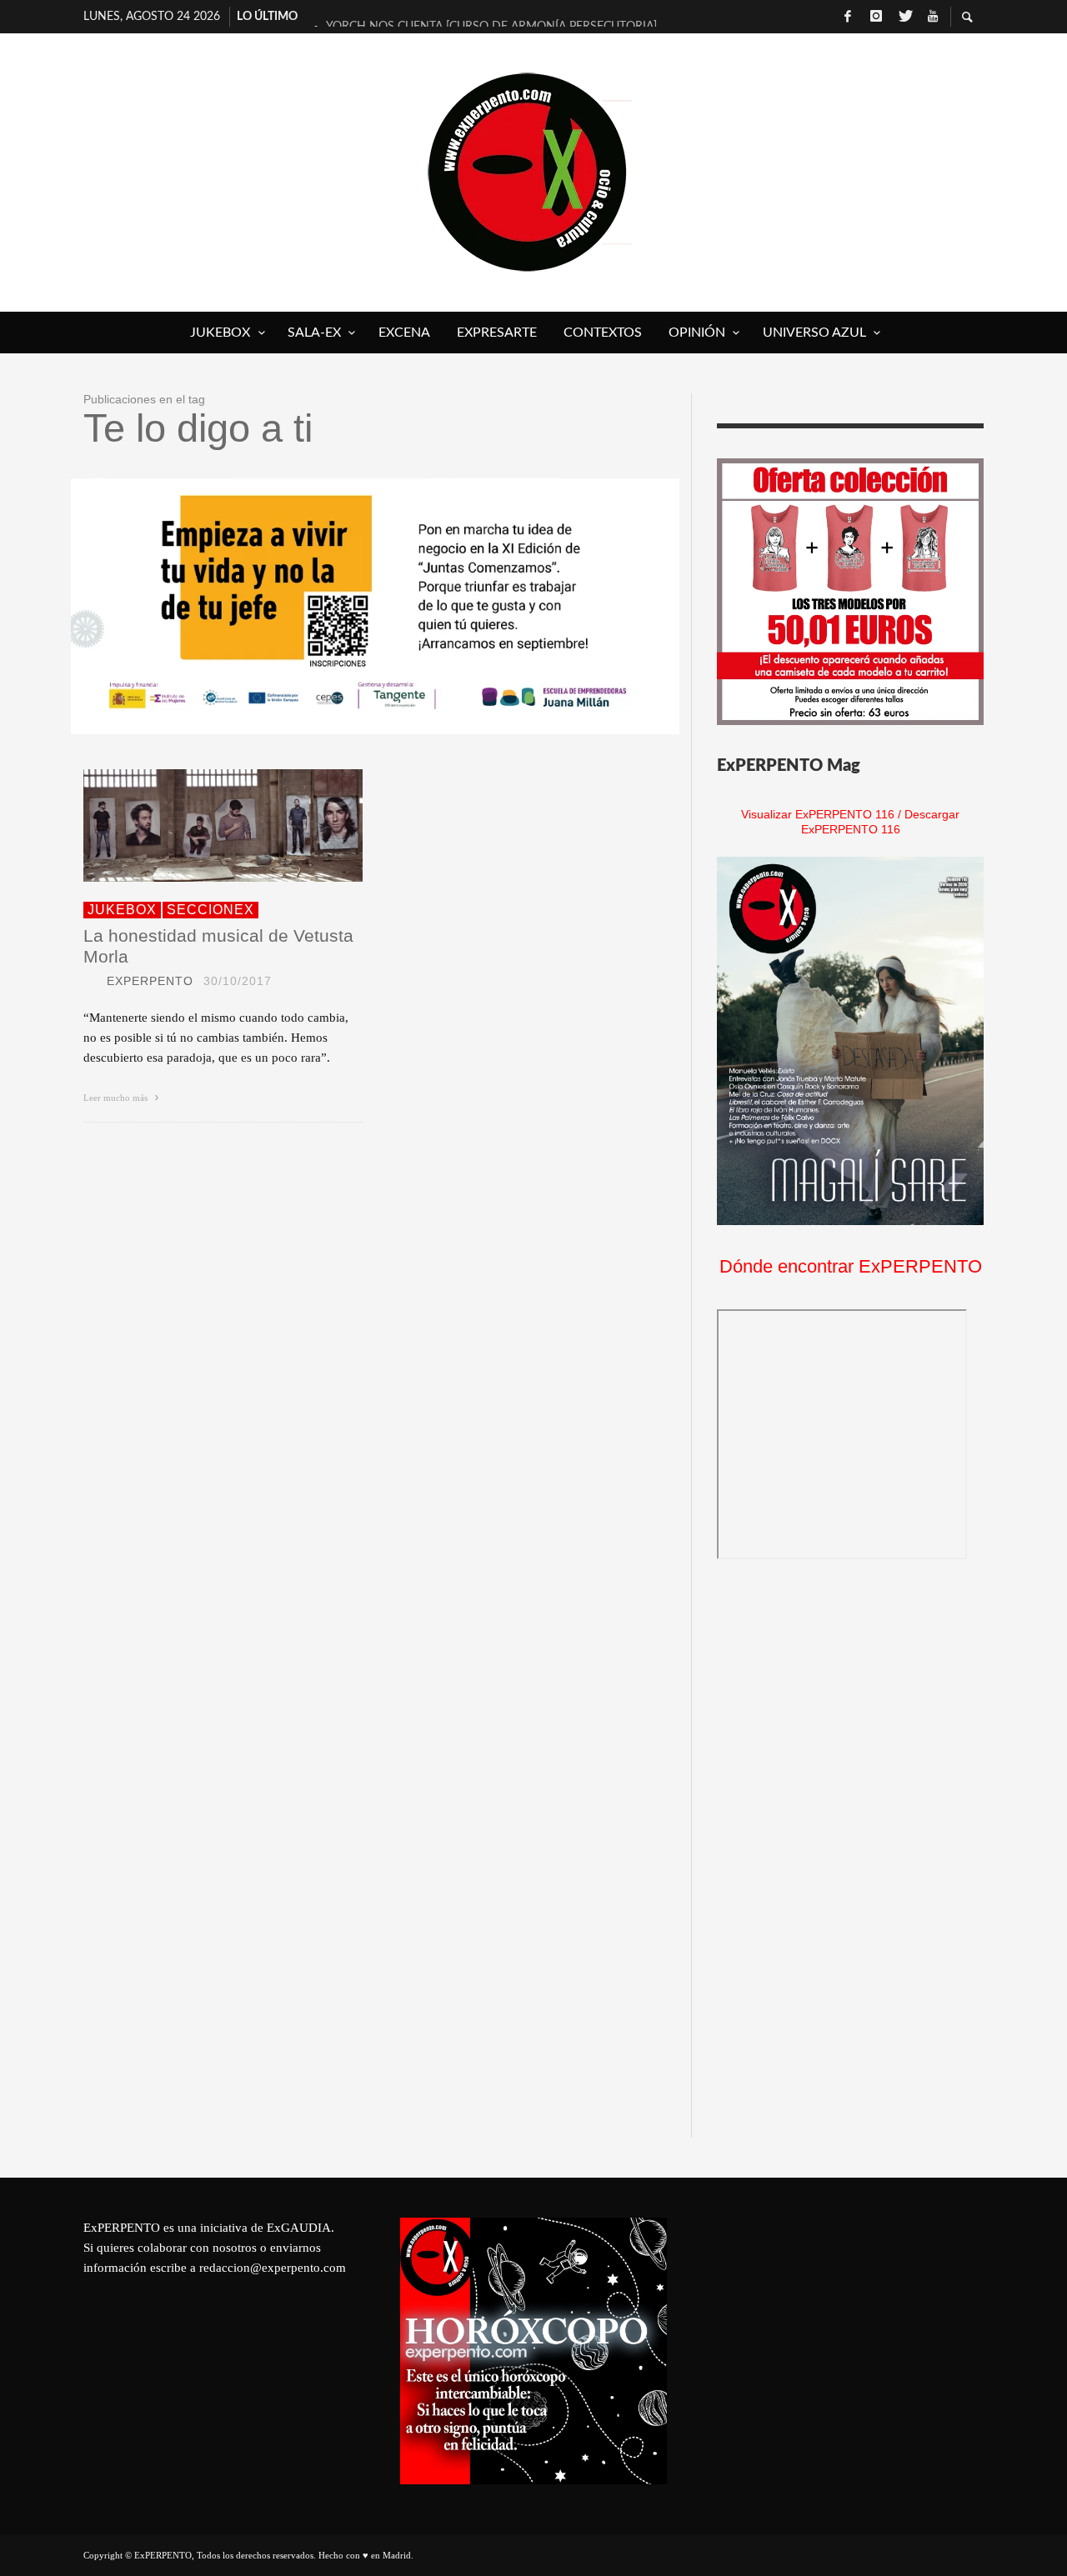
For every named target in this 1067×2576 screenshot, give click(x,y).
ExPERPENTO (150, 981)
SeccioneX (210, 910)
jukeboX (122, 910)
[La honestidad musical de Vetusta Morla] (197, 825)
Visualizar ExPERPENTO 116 (818, 814)
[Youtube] (933, 17)
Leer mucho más (117, 1098)
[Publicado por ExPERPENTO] (90, 981)
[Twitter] (904, 17)
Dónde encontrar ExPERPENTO (851, 1266)
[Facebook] (848, 17)
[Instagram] (876, 17)
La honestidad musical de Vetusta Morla (218, 946)
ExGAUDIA (299, 2228)
